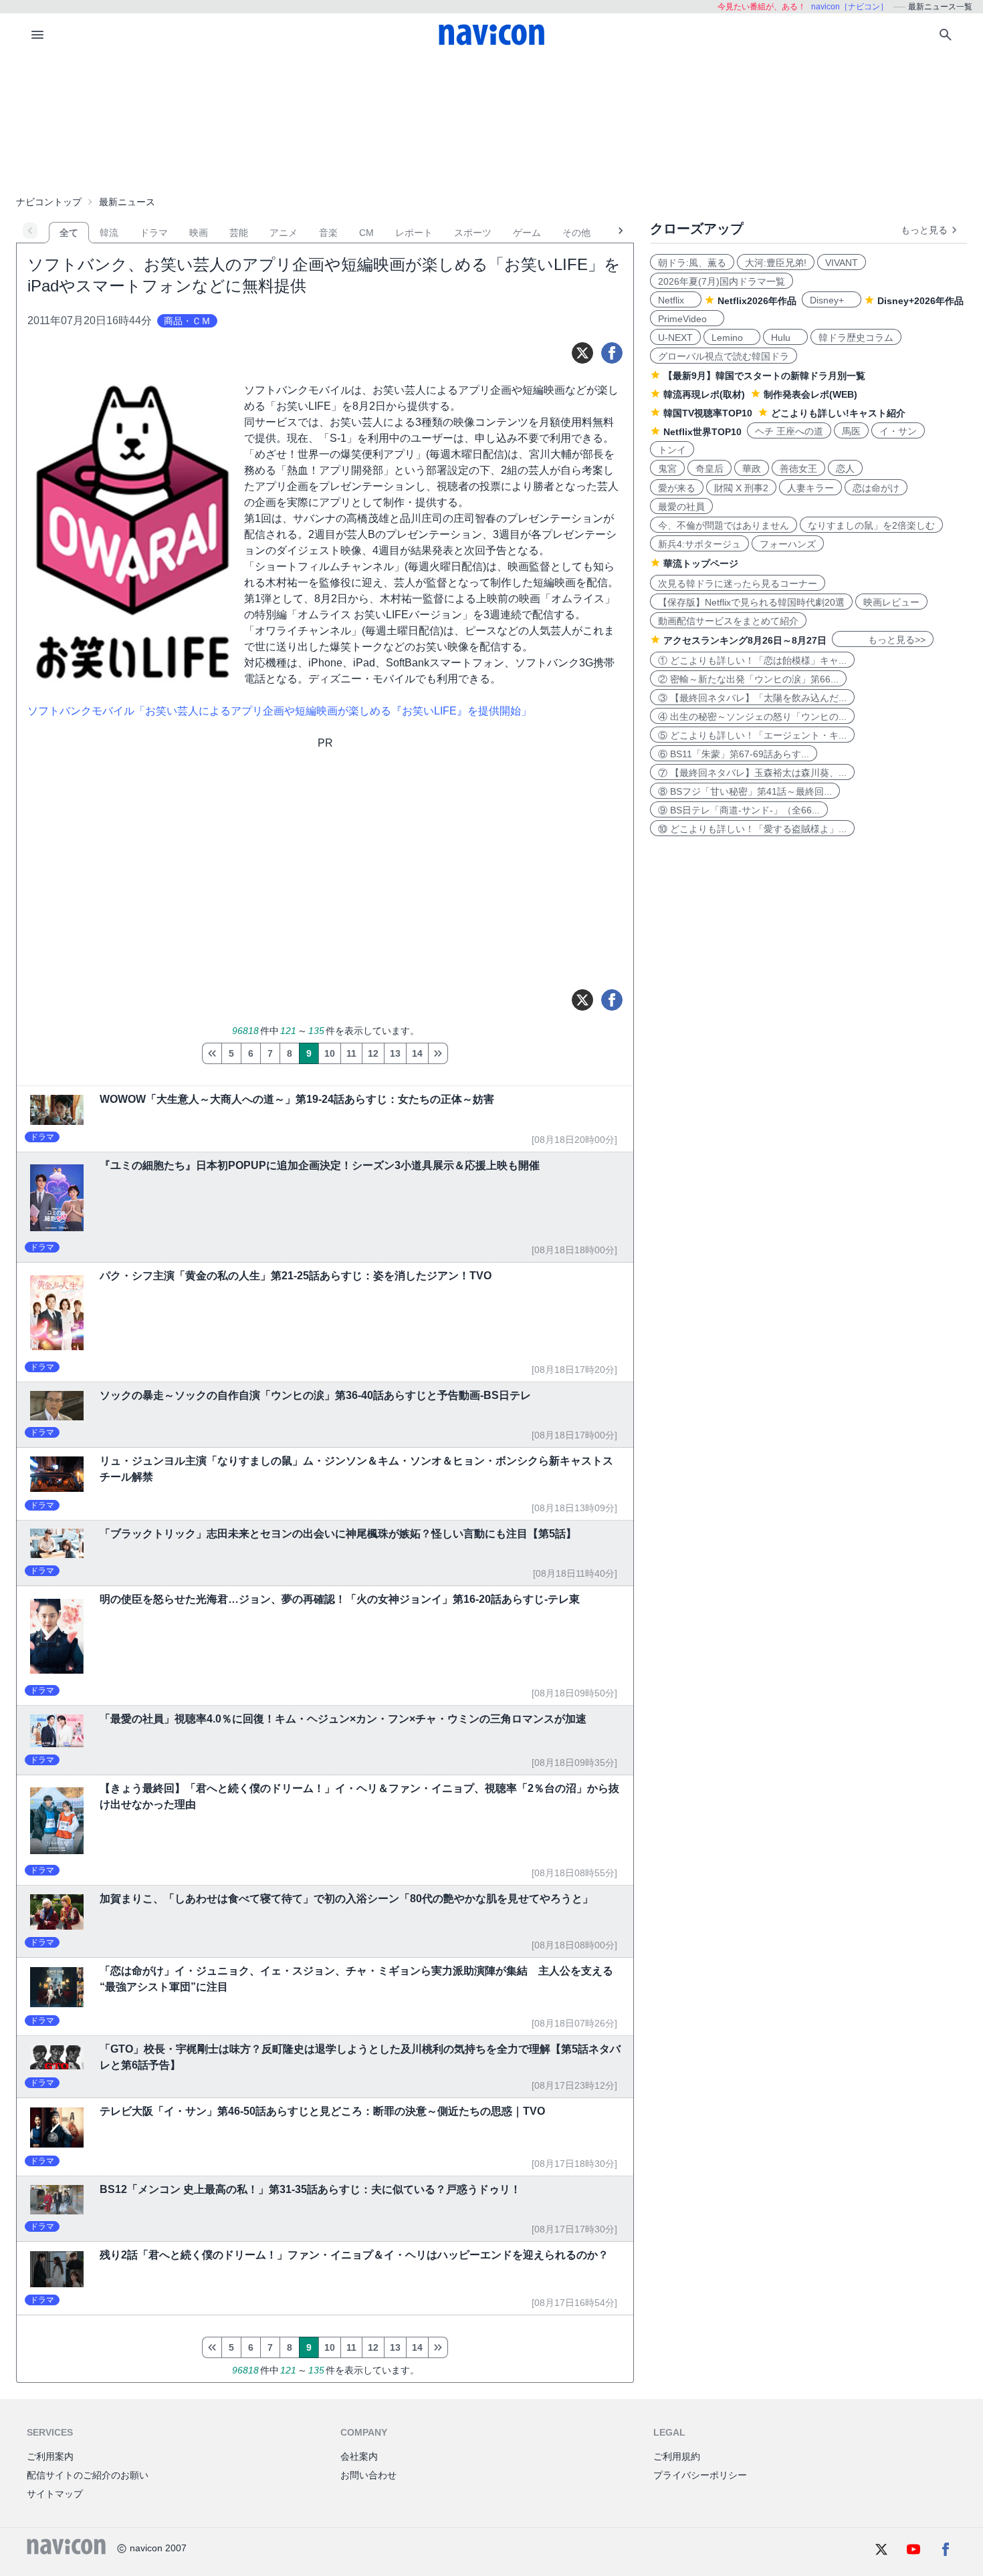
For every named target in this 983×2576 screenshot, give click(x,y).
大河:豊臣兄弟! (776, 263)
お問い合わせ (368, 2475)
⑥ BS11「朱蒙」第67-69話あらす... (734, 754)
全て (69, 233)
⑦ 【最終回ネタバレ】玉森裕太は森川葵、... (752, 773)
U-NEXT (675, 338)
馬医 (851, 431)
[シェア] (612, 353)
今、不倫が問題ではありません (724, 525)
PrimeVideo (687, 319)
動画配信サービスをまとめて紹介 (728, 621)
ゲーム (527, 233)
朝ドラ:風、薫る (692, 263)
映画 (199, 233)
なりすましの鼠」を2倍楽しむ (871, 525)
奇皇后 (709, 469)
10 (330, 1053)
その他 (576, 233)
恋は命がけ (876, 488)
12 (373, 1053)
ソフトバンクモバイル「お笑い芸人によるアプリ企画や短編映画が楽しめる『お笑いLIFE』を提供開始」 (280, 711)
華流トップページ (701, 563)
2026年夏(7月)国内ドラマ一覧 (722, 281)
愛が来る (677, 488)
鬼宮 (667, 469)
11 (351, 1053)
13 (395, 1053)
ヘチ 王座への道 (789, 431)
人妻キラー (810, 488)
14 (417, 1053)
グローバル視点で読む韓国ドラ (724, 356)
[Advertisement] (491, 123)
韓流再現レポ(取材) (704, 394)
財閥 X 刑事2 (741, 488)
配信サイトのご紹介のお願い (88, 2475)
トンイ (672, 450)
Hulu (785, 338)
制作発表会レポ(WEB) (810, 394)
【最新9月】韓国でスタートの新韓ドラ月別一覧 (764, 376)
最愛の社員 (681, 507)
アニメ (284, 233)
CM (366, 233)
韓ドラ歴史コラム (856, 338)
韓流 (109, 233)
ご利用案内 (50, 2456)
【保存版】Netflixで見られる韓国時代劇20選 (751, 602)
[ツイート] (582, 353)
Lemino (732, 338)
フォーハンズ (788, 544)
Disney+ (832, 300)
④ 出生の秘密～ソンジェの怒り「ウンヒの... (752, 717)
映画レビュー (891, 602)
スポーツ (473, 233)
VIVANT (842, 263)
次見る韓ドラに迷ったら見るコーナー (738, 584)
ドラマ (154, 233)
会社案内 (359, 2456)
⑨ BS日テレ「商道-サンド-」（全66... (739, 810)
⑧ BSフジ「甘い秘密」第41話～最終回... (745, 791)
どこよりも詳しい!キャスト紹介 (838, 413)
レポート (414, 233)
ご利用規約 (677, 2456)
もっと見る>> (883, 640)
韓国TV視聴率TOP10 (708, 413)
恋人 (845, 469)
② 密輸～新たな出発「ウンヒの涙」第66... (748, 679)
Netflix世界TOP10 (702, 432)
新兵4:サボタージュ (699, 544)
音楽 (328, 233)
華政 (752, 469)
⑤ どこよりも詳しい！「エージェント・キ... (752, 735)
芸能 (239, 233)
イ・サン (898, 431)
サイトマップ (55, 2494)
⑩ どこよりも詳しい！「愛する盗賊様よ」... (752, 829)
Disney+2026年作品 (920, 301)
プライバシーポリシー (700, 2475)
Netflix (676, 300)
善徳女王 (798, 469)
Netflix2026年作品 (757, 301)
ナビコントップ (49, 202)
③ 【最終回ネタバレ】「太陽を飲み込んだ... (752, 698)
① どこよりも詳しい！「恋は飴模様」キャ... (752, 660)
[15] (438, 1053)
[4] (212, 1053)
